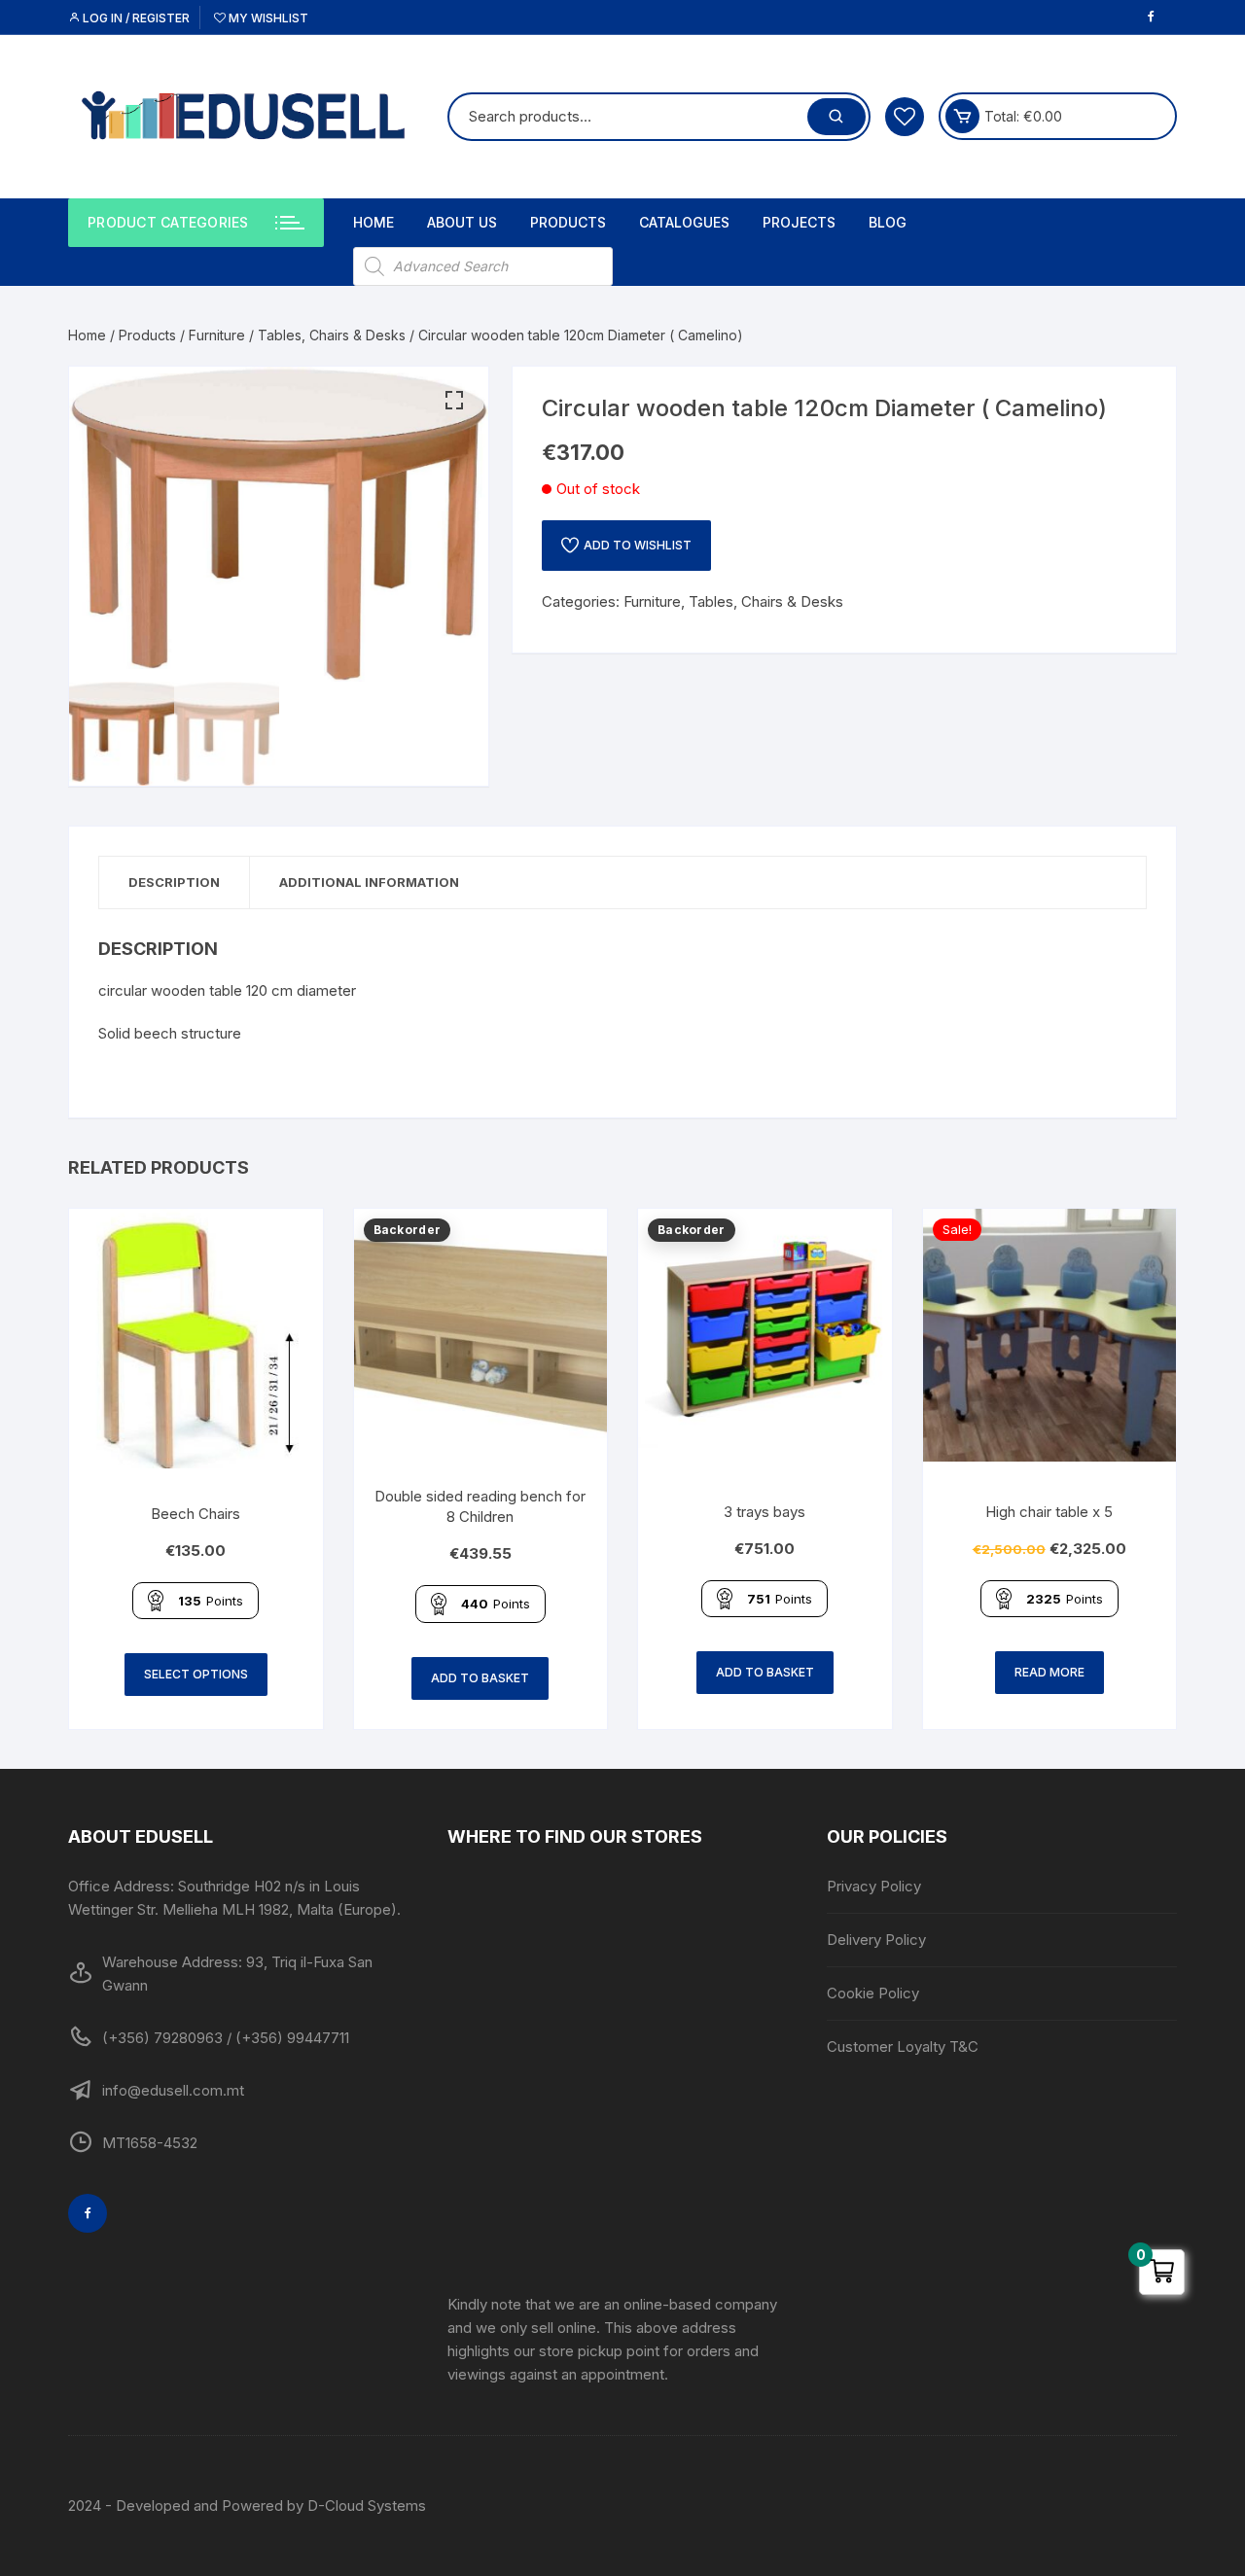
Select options (196, 1674)
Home (373, 222)
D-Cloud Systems (367, 2505)
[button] (454, 401)
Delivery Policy (876, 1940)
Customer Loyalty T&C (903, 2047)
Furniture (217, 335)
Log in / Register (135, 18)
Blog (888, 222)
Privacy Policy (874, 1886)
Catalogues (684, 222)
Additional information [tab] (369, 882)
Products (568, 222)
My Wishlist (267, 18)
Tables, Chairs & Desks (332, 335)
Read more (1049, 1672)
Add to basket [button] (480, 1678)
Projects (799, 222)
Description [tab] (174, 882)
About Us (462, 222)
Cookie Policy (873, 1993)
